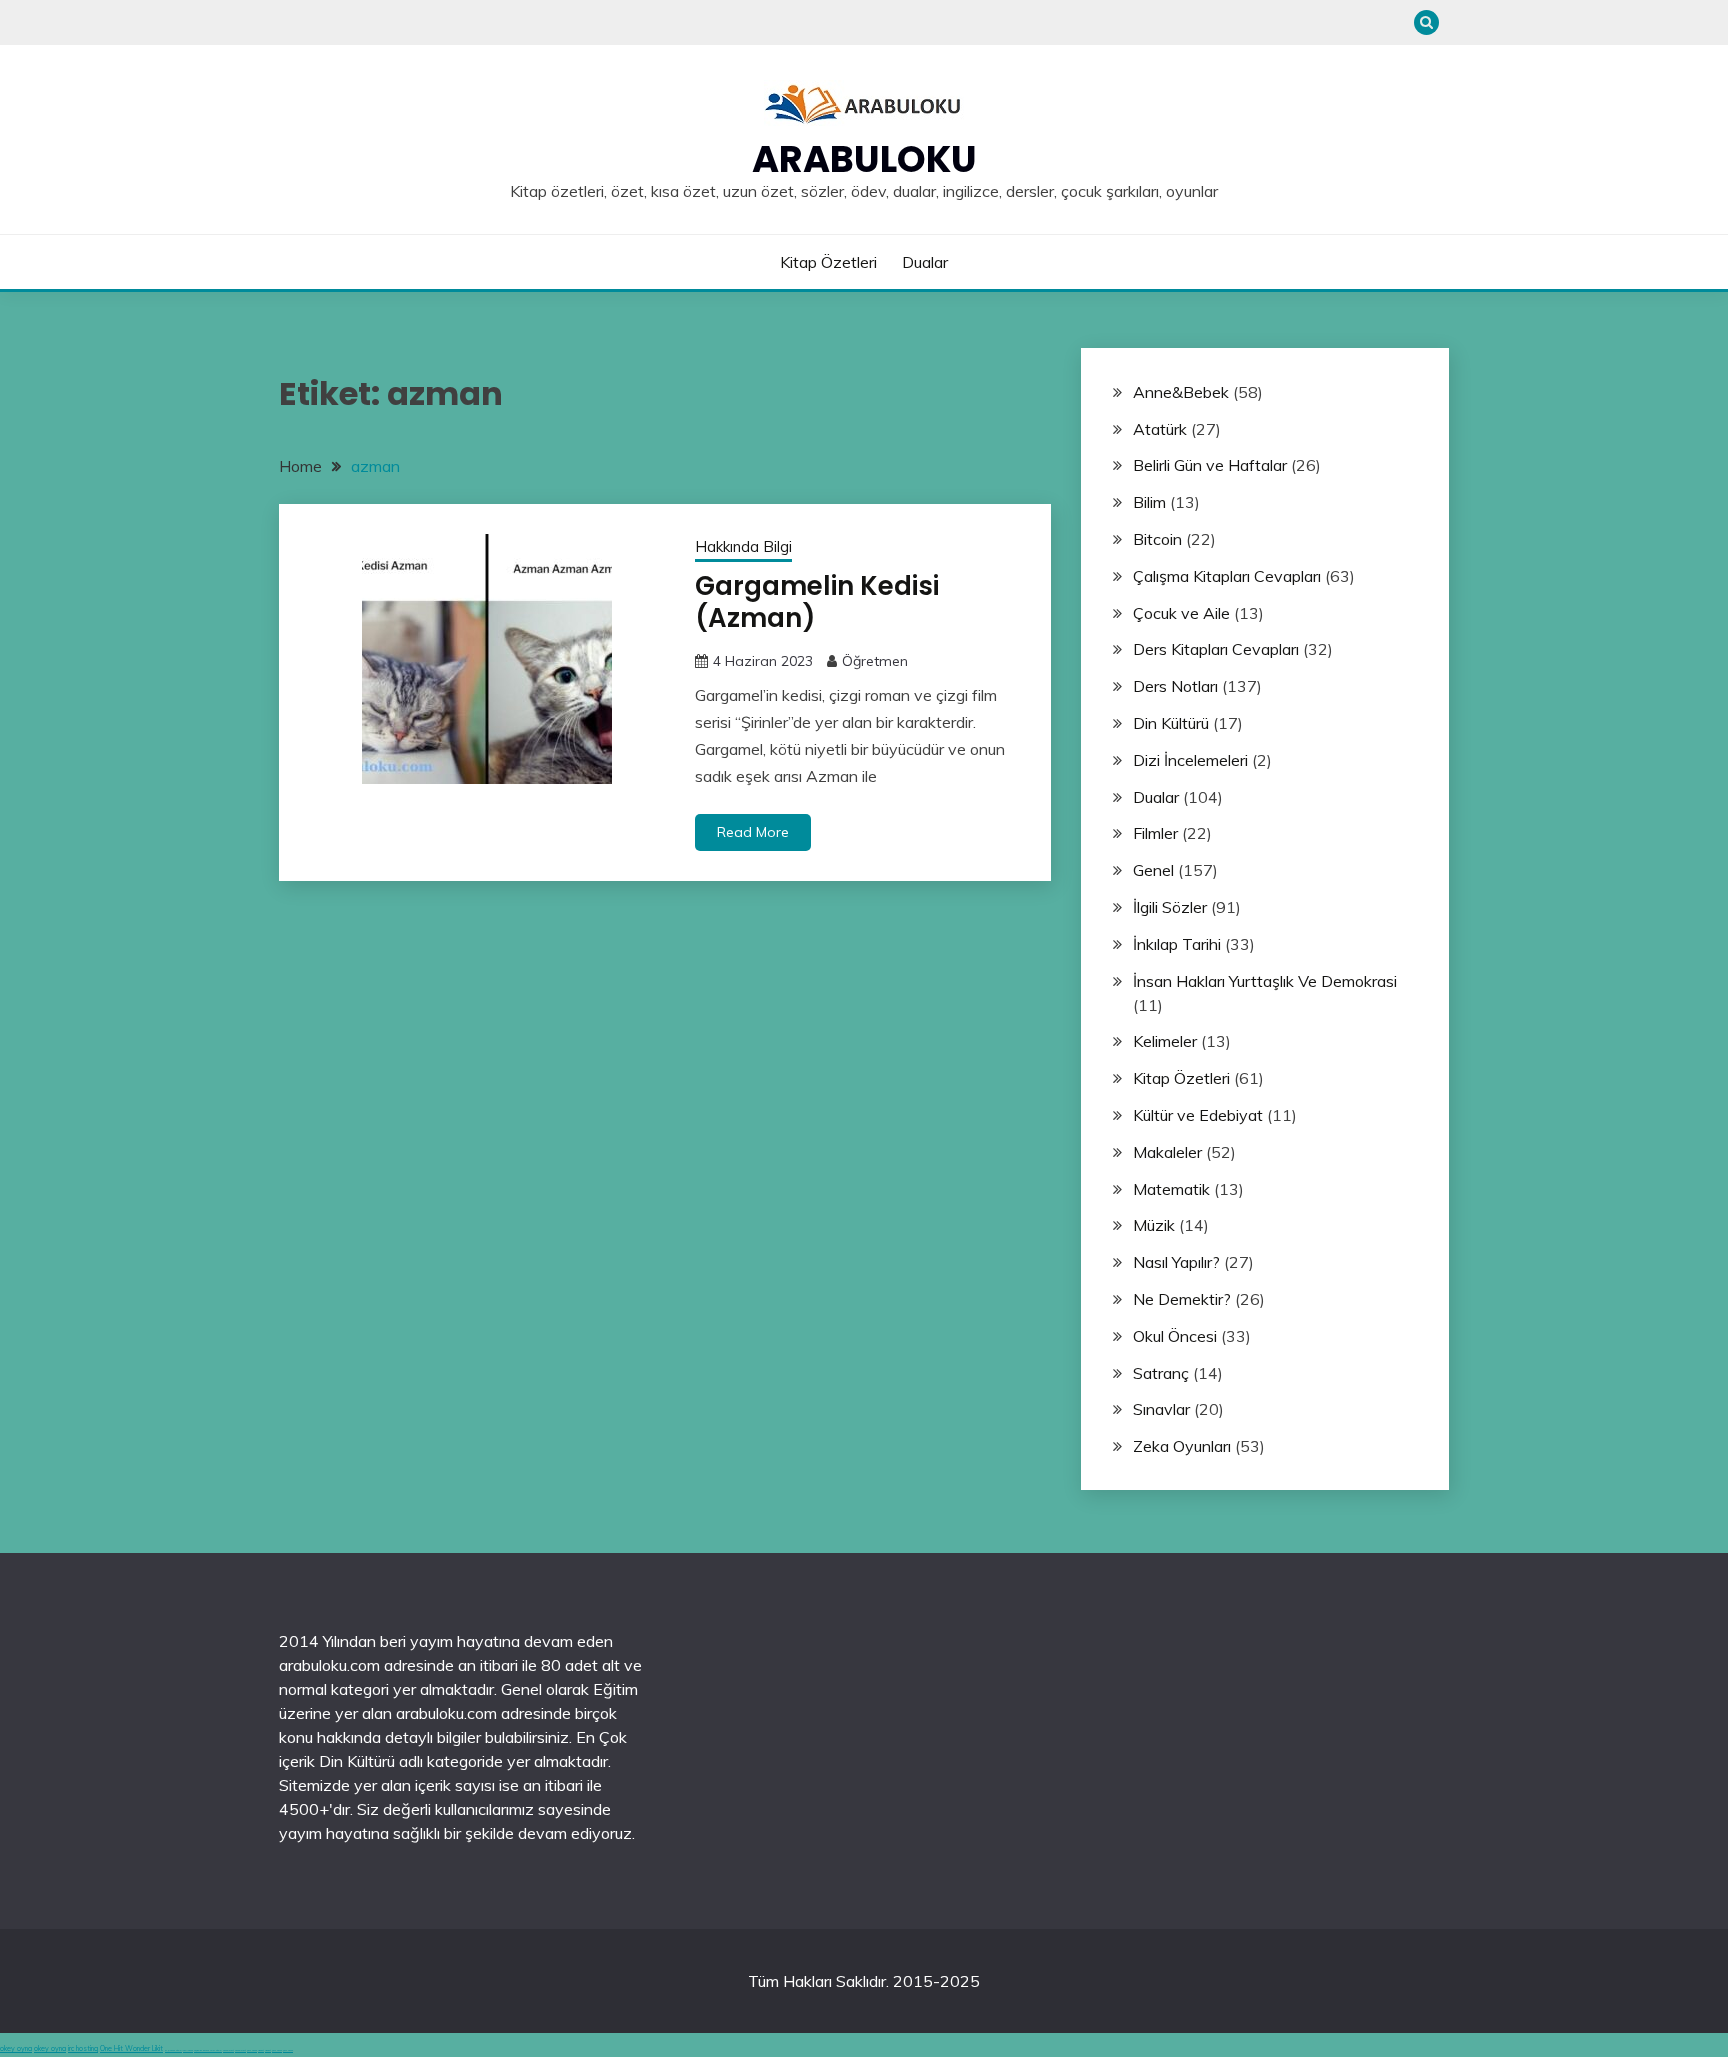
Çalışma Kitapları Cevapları (1227, 576)
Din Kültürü (1171, 723)
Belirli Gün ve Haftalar (1210, 465)
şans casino (252, 2050)
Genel (1153, 870)
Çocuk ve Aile (1181, 613)
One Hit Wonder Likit (131, 2048)
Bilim (1149, 502)
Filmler (1155, 833)
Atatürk (1160, 429)
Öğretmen (875, 661)
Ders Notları (1175, 686)
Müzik (1154, 1225)
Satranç (1161, 1373)
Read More (753, 832)
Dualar (925, 262)
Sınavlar (1161, 1409)
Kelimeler (1165, 1041)
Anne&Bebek (1181, 392)
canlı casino (188, 2050)
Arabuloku (864, 159)
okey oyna (16, 2048)
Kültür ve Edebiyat (1198, 1115)
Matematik (1171, 1189)
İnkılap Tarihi (1177, 944)
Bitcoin (1157, 539)
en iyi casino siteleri (173, 2050)
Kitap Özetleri (828, 262)
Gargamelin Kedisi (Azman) (817, 602)
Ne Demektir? (1182, 1299)
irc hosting (83, 2048)
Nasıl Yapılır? (1176, 1262)
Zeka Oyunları (1182, 1446)
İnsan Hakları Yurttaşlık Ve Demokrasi (1265, 981)
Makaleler (1167, 1152)
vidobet (261, 2050)
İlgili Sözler (1170, 907)
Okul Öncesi (1175, 1336)
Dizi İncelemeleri (1190, 760)
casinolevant (228, 2050)
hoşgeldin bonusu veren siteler (208, 2050)
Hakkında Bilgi (743, 546)
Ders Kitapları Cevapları (1216, 649)
